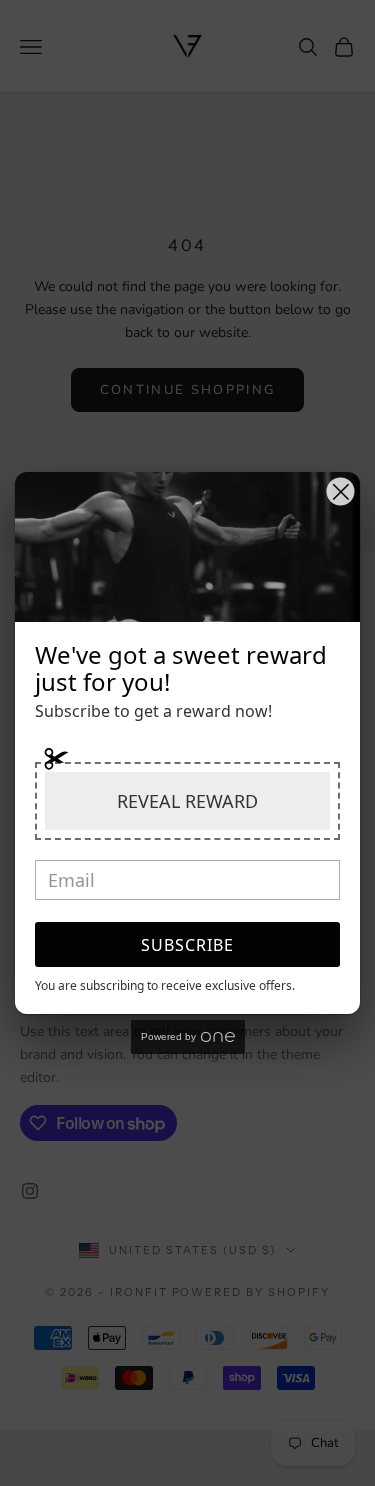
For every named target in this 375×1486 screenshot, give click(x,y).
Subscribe (187, 945)
